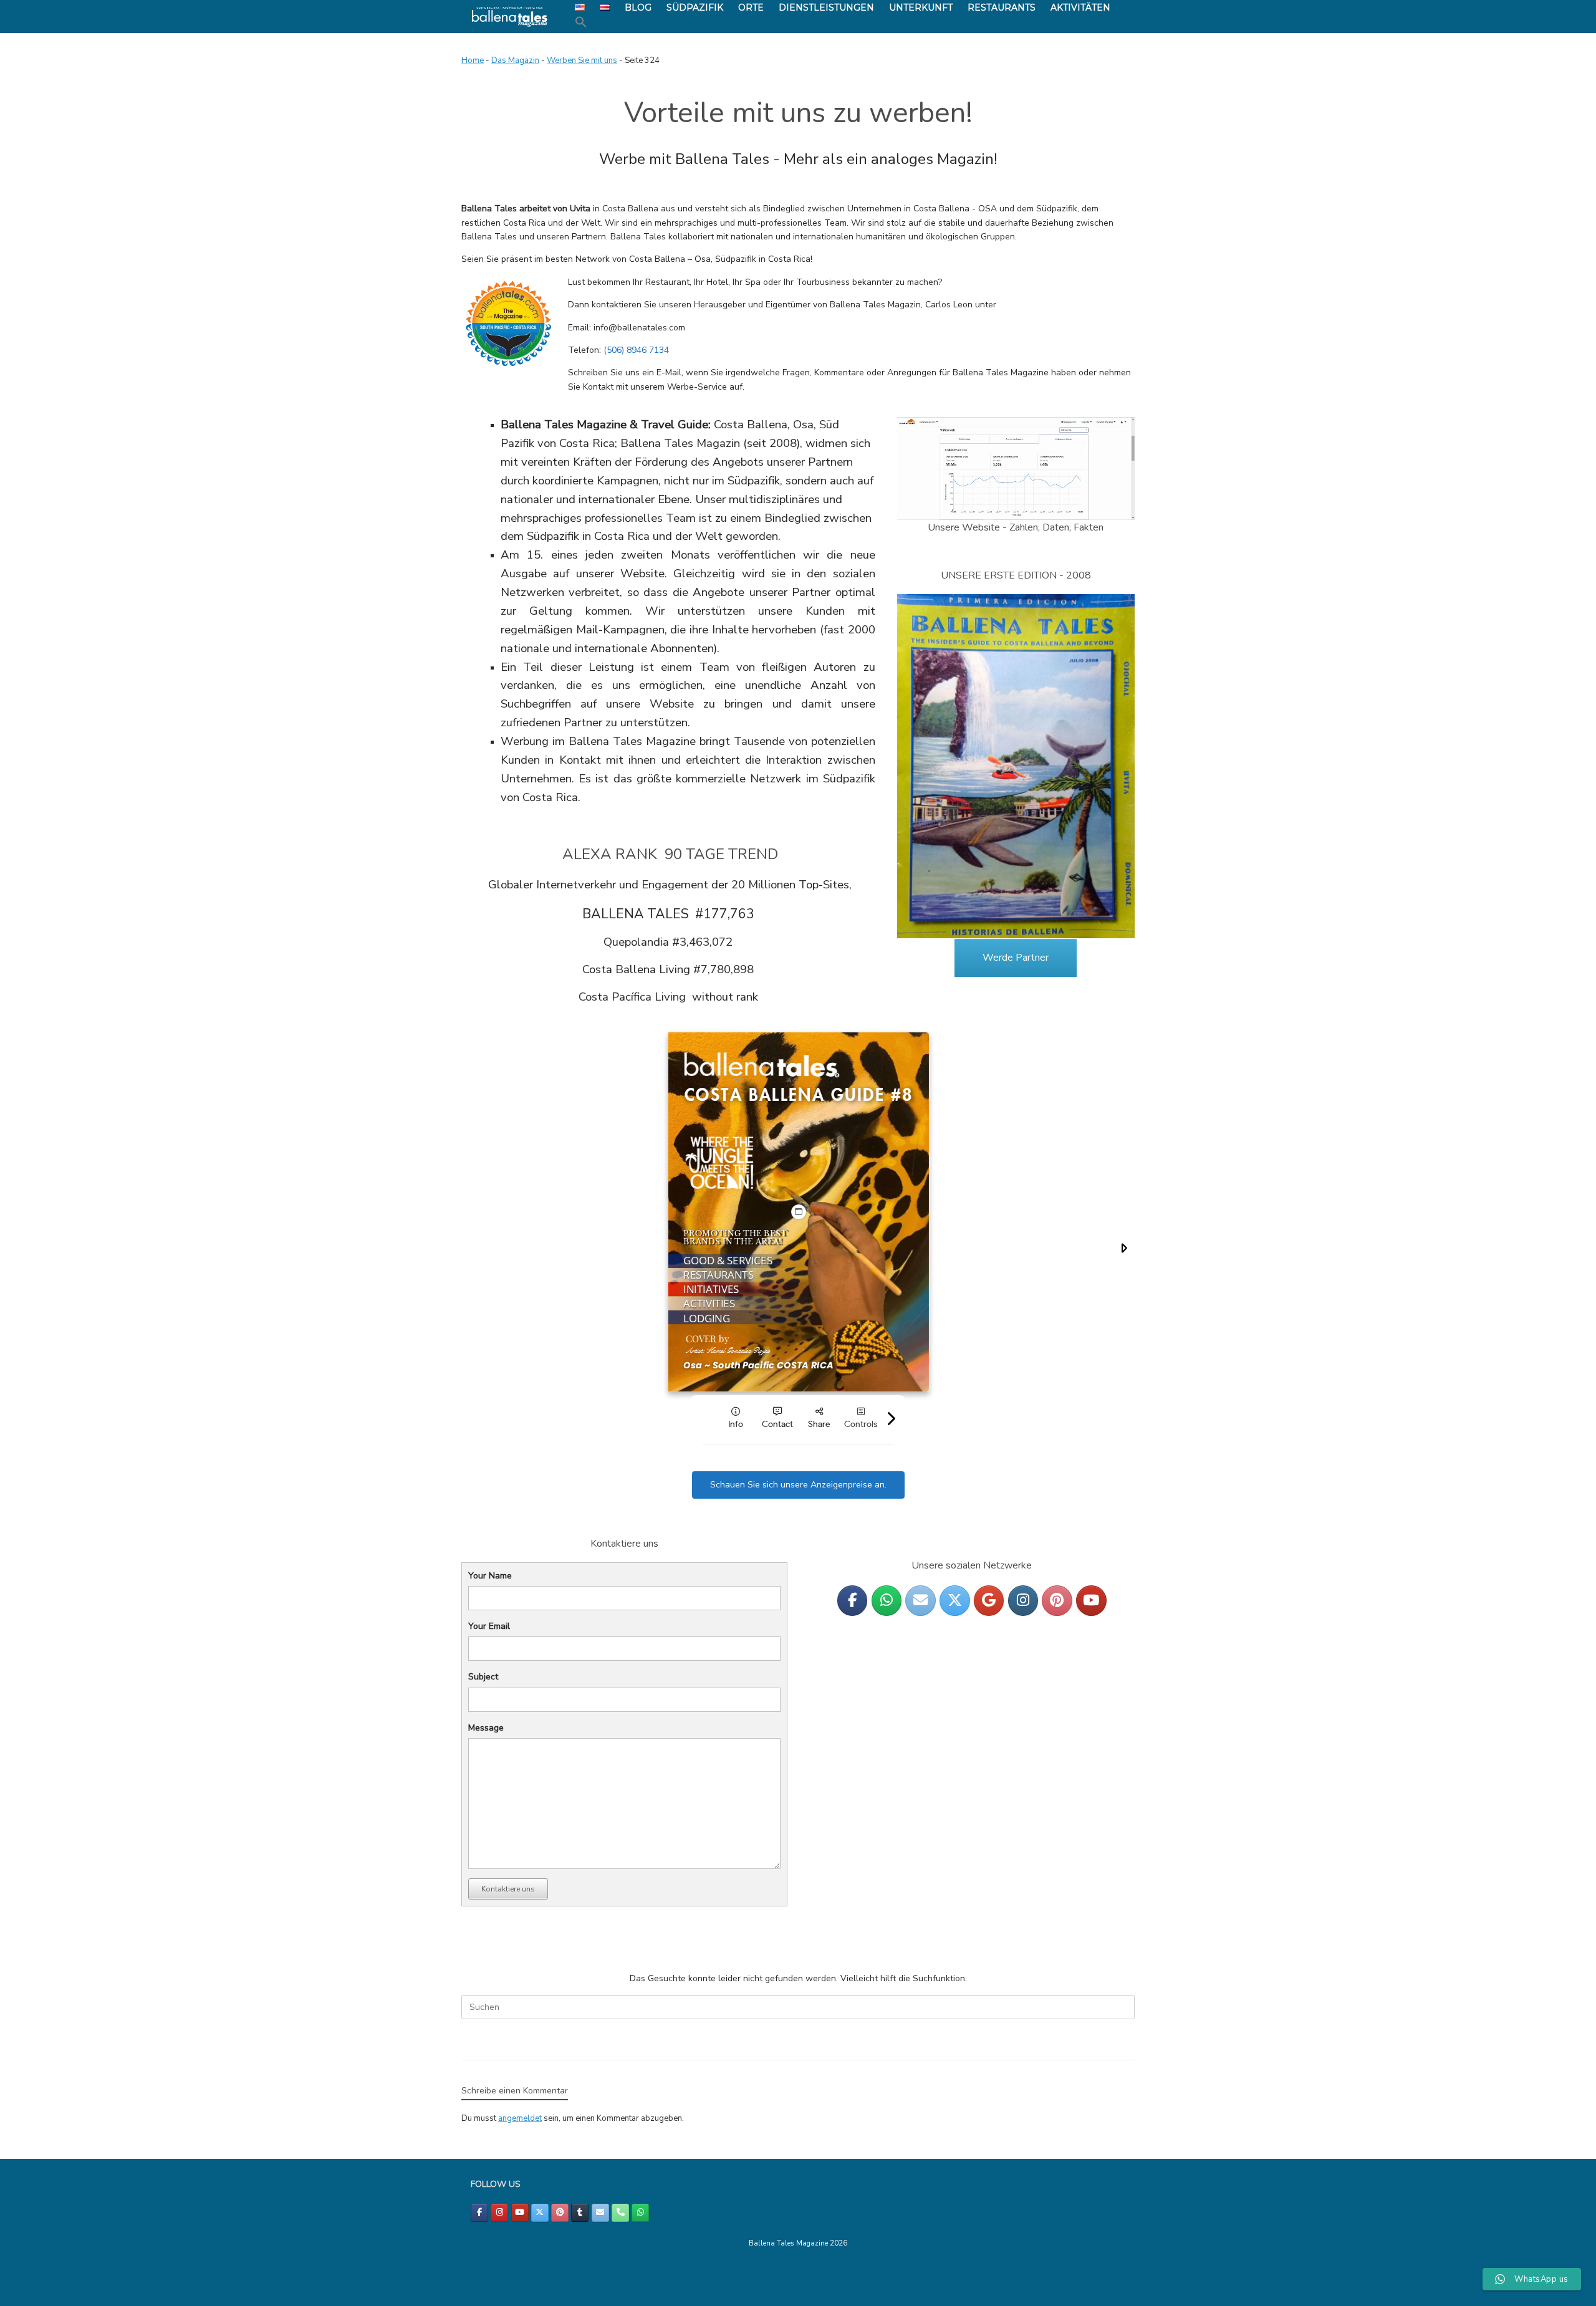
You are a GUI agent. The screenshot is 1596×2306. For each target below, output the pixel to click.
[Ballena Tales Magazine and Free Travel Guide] (510, 17)
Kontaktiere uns (508, 1889)
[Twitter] (954, 1601)
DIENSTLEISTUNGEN (826, 7)
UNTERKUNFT (921, 7)
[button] (581, 22)
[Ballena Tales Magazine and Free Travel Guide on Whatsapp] (887, 1601)
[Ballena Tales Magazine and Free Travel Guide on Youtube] (520, 2213)
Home (473, 60)
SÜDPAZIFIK (695, 7)
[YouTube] (1091, 1601)
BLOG (638, 7)
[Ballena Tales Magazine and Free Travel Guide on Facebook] (479, 2213)
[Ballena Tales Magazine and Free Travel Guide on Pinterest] (560, 2213)
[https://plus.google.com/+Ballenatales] (989, 1601)
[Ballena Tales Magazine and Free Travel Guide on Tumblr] (580, 2213)
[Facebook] (852, 1601)
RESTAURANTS (1002, 7)
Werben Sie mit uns (582, 60)
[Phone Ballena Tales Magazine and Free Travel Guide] (620, 2213)
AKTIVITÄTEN (1080, 7)
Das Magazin (515, 60)
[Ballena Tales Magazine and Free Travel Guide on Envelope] (920, 1601)
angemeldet (520, 2118)
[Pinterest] (1057, 1601)
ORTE (751, 7)
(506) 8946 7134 (636, 350)
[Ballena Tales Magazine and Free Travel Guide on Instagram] (499, 2213)
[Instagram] (1023, 1601)
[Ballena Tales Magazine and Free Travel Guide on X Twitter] (540, 2213)
